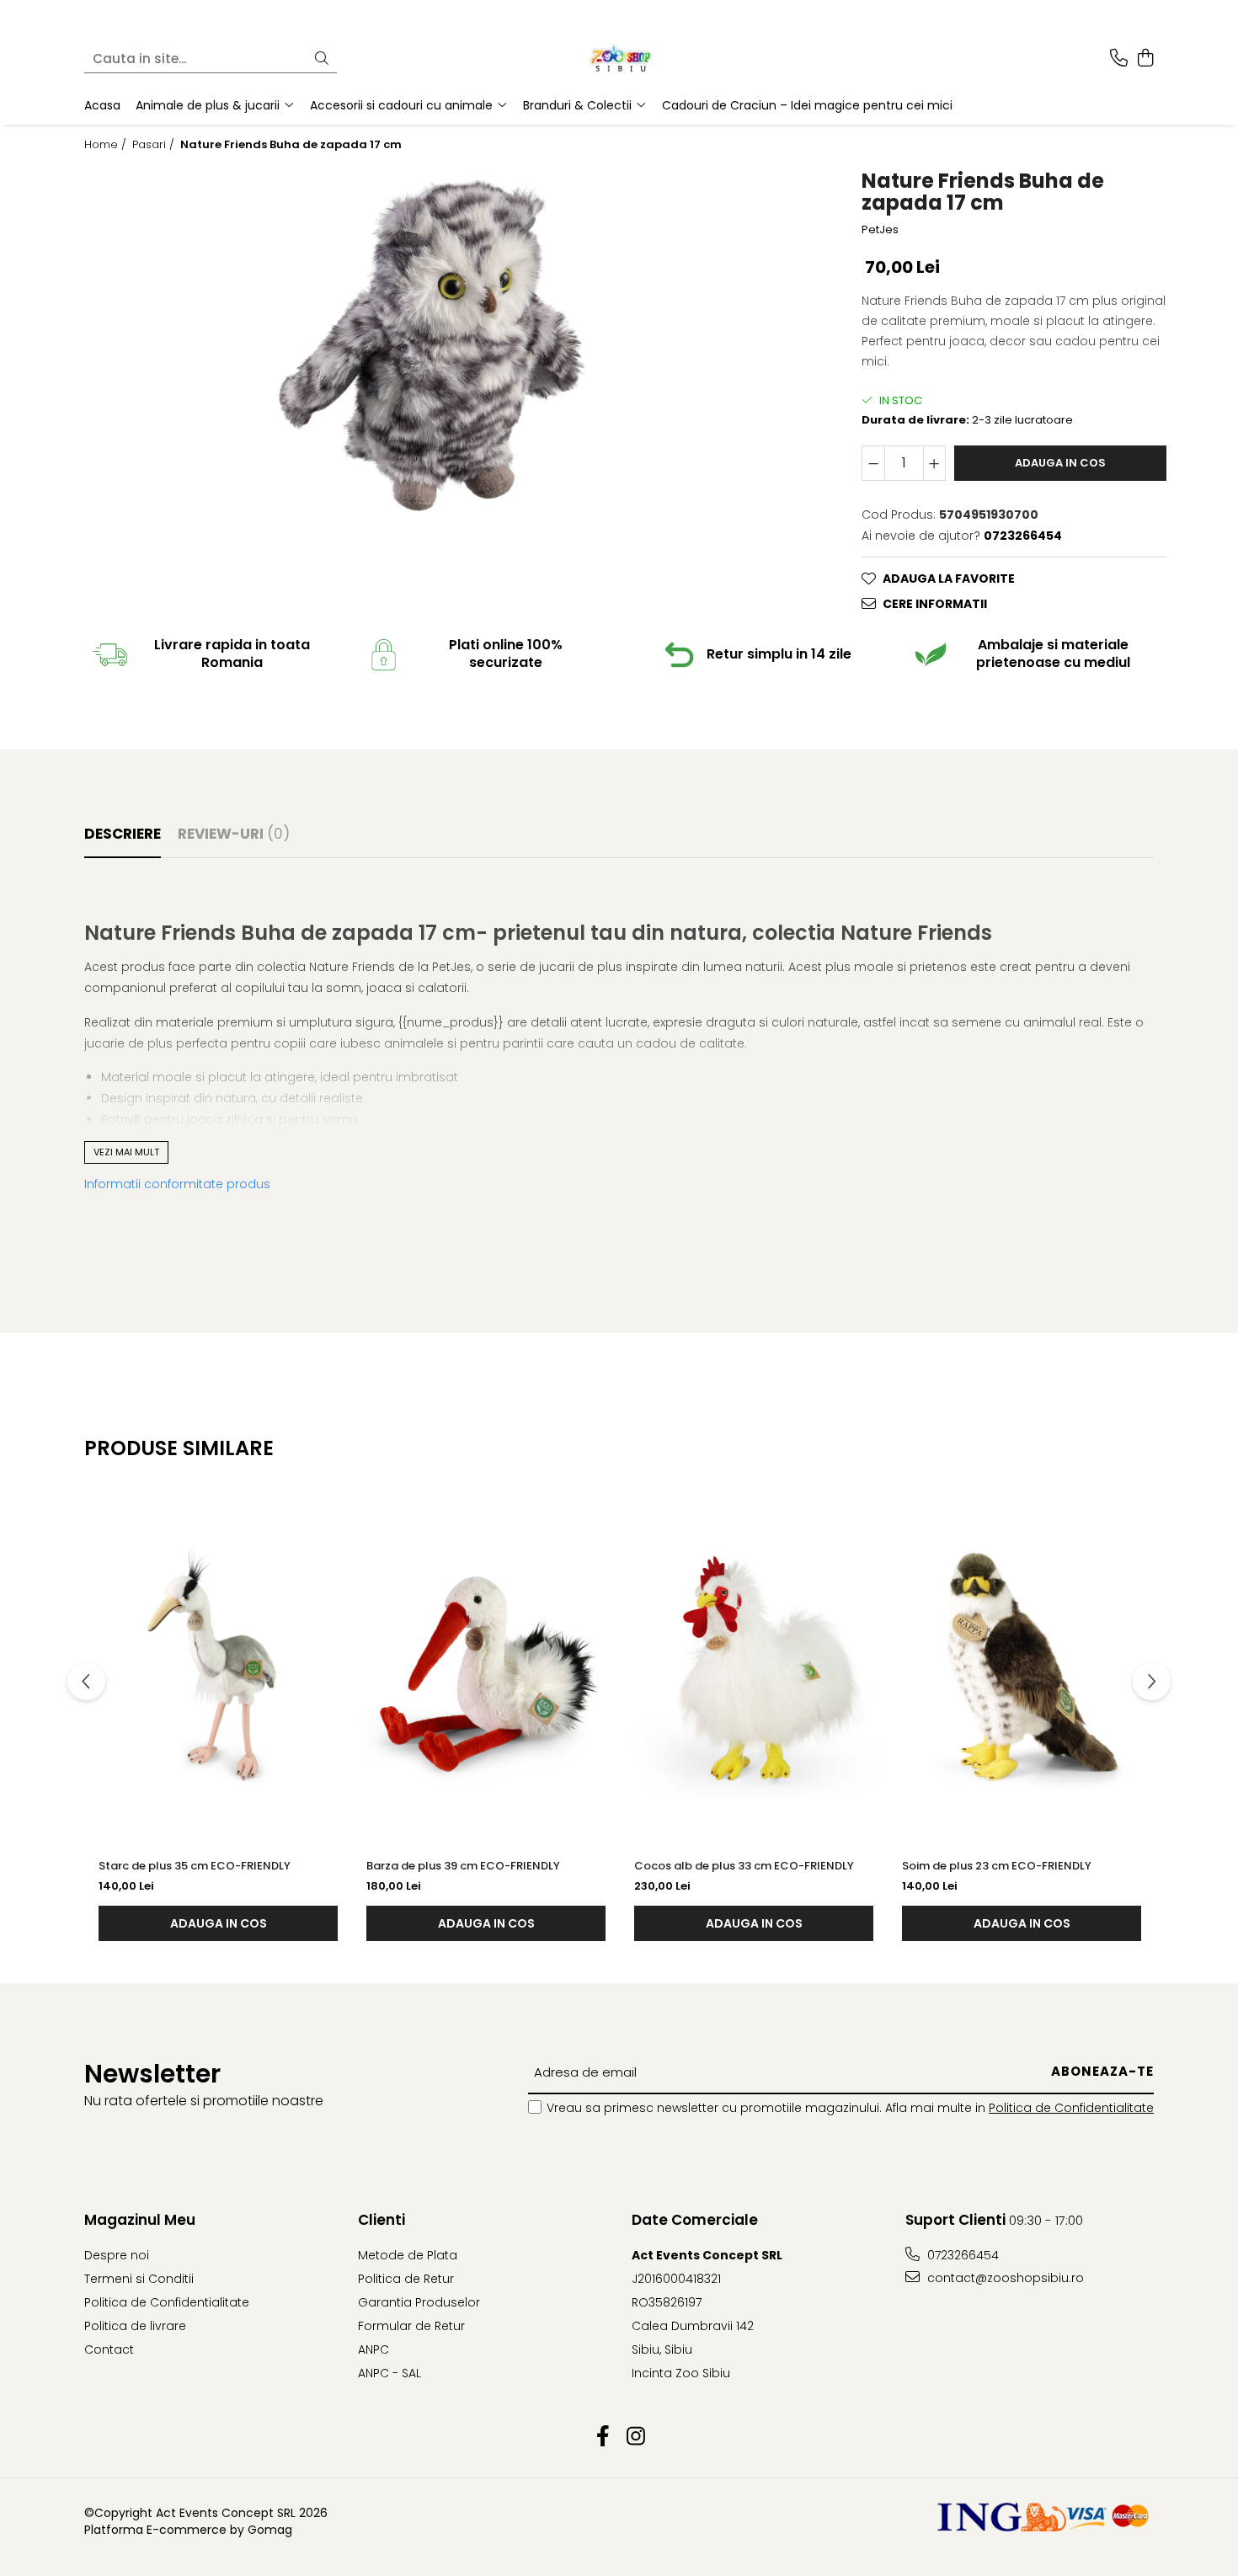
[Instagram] (635, 2437)
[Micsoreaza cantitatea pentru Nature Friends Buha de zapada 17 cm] (873, 463)
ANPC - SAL (390, 2373)
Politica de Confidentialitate (1071, 2108)
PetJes (880, 230)
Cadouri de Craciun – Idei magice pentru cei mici (807, 105)
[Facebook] (603, 2437)
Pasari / (155, 145)
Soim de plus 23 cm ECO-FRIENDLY (997, 1866)
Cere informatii (935, 604)
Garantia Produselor (419, 2302)
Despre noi (117, 2255)
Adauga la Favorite (949, 579)
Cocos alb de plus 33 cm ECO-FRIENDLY (744, 1866)
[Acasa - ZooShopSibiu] (619, 59)
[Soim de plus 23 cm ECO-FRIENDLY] (1022, 1667)
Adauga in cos (1060, 463)
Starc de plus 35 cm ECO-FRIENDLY (195, 1866)
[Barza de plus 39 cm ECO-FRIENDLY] (486, 1667)
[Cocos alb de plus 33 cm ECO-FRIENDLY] (754, 1667)
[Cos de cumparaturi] (1145, 59)
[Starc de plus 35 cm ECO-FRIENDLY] (218, 1667)
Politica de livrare (135, 2326)
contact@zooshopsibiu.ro (1004, 2278)
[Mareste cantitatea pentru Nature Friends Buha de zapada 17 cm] (935, 463)
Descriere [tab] (123, 834)
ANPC (374, 2349)
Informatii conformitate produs (177, 1184)
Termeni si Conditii (139, 2279)
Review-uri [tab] (234, 834)
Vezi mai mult (126, 1152)
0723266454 (961, 2255)
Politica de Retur (406, 2279)
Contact (109, 2349)
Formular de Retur (411, 2326)
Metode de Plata (408, 2255)
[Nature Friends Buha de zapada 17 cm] (432, 344)
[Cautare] (322, 59)
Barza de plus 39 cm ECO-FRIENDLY (463, 1866)
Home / (107, 145)
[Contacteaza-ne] (1119, 59)
